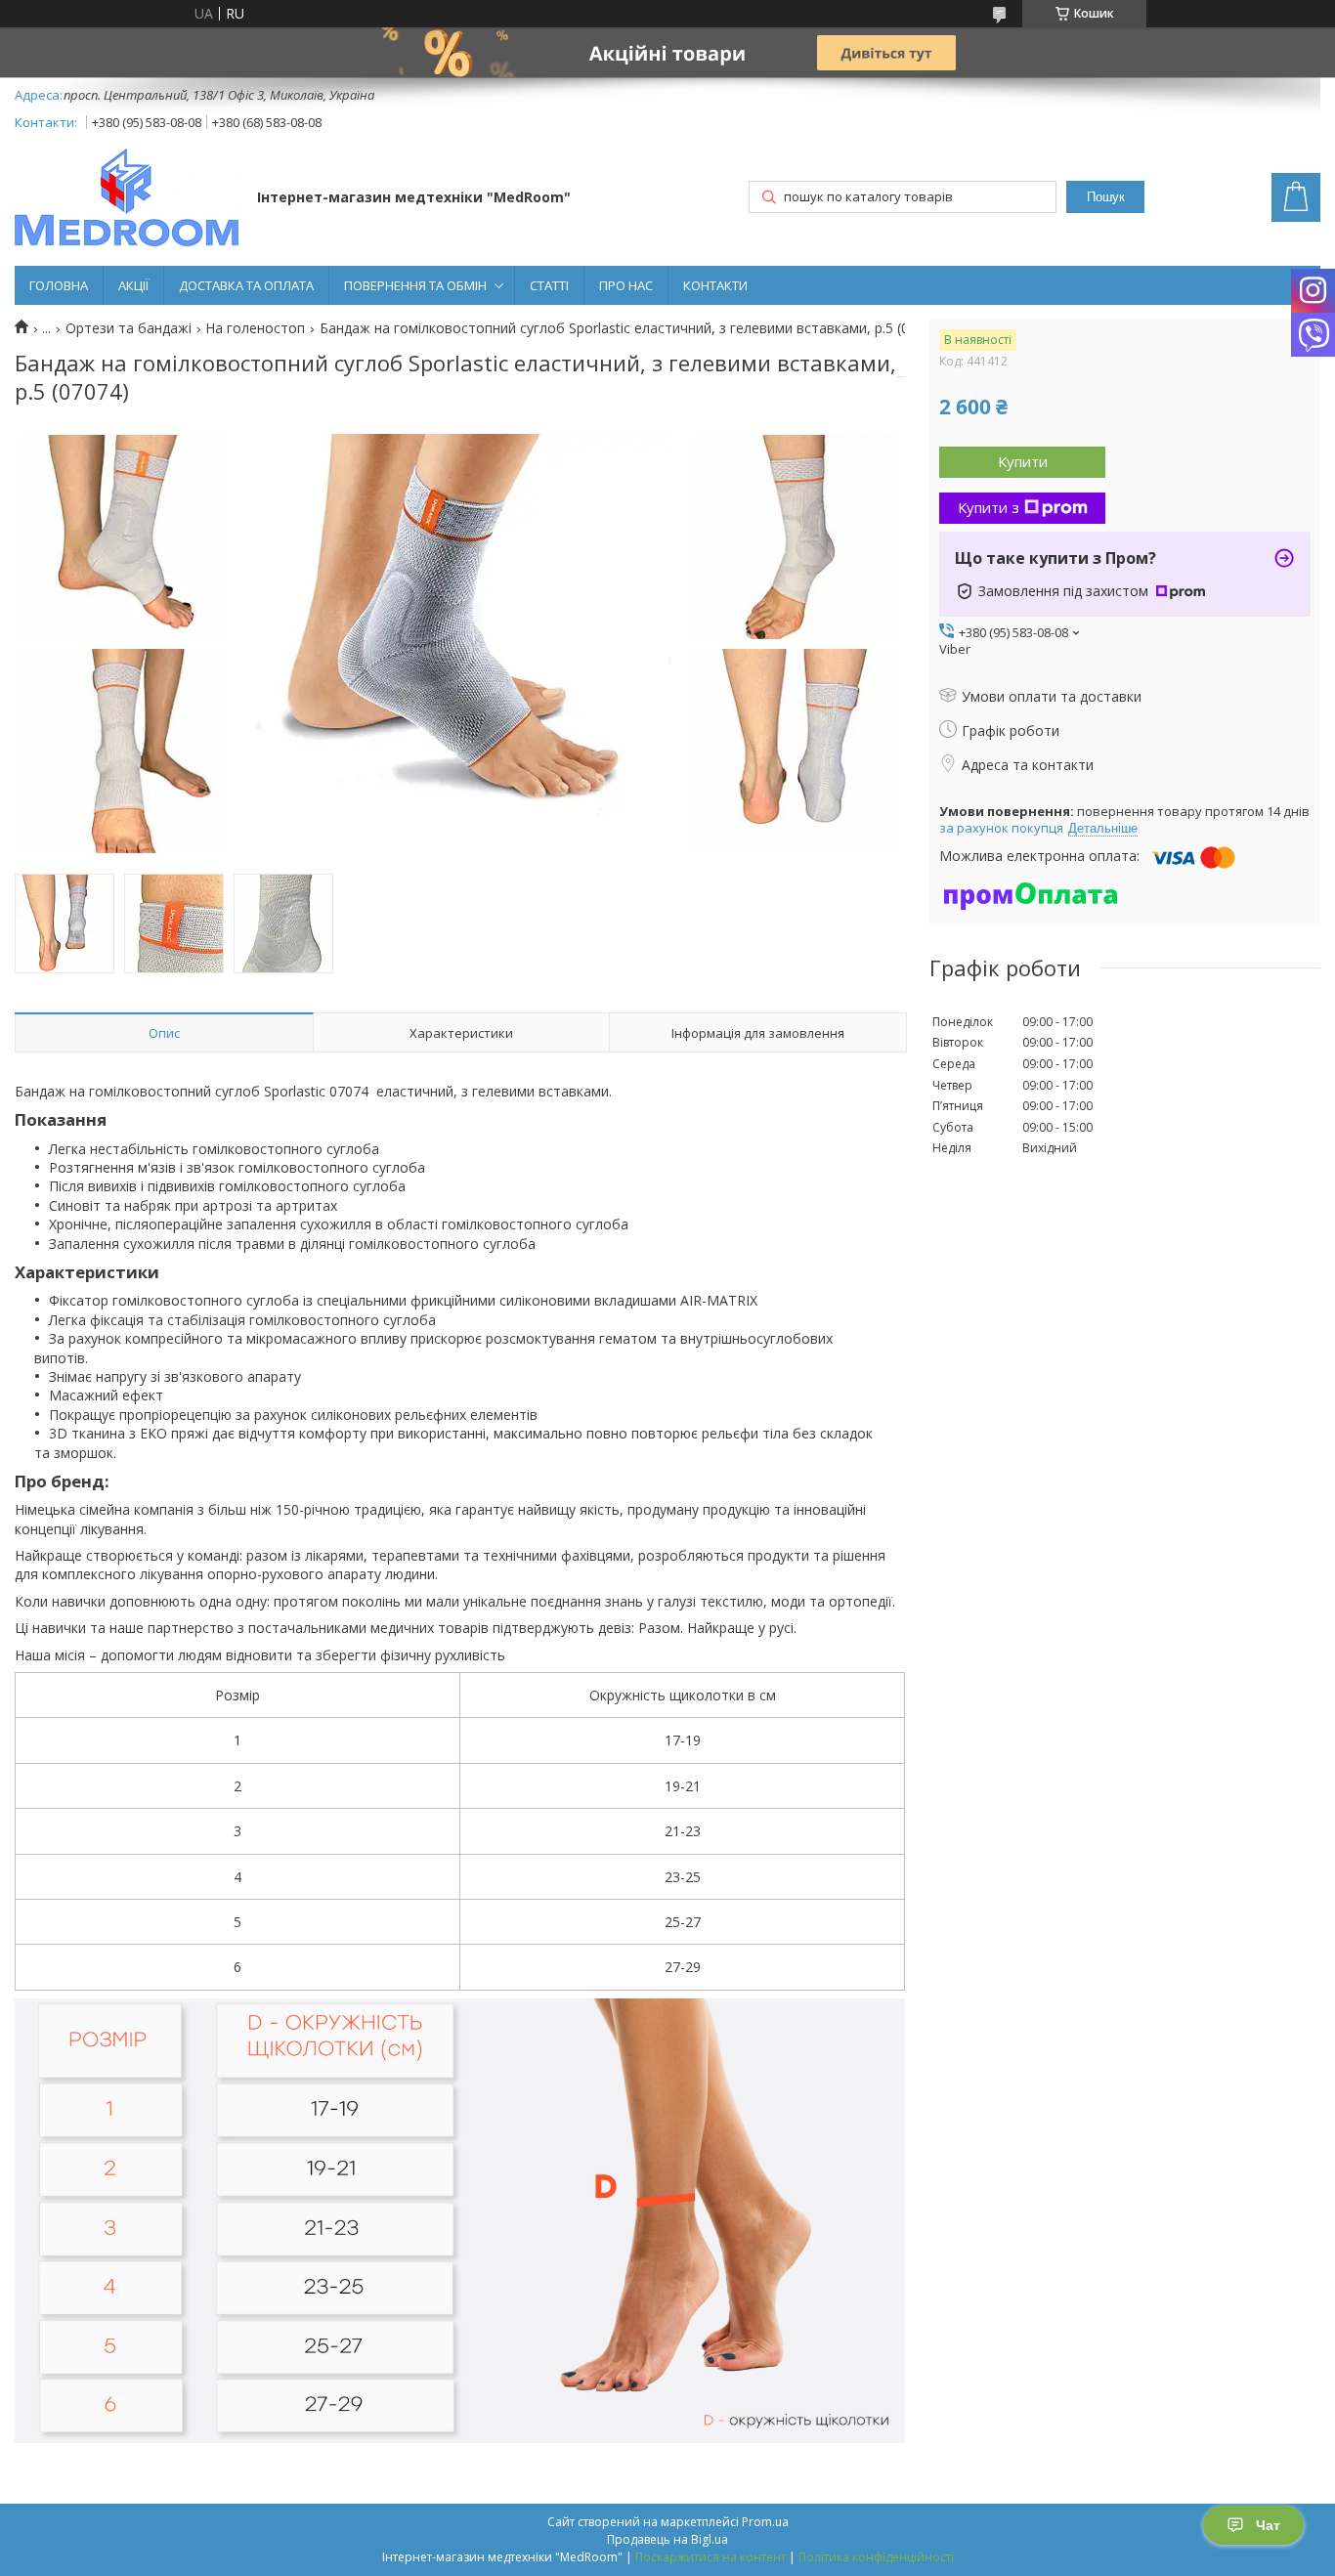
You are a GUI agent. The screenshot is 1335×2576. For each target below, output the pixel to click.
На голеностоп (255, 328)
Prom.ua (765, 2522)
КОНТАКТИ (715, 285)
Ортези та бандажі (129, 328)
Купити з (989, 507)
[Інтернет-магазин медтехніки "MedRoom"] (127, 199)
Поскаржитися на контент (711, 2557)
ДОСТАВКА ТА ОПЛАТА (246, 285)
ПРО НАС (626, 285)
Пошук (1106, 197)
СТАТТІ (549, 285)
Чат (1268, 2525)
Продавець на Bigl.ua (667, 2539)
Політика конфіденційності (876, 2557)
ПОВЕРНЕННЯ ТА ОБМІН (415, 285)
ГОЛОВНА (59, 285)
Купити (1023, 461)
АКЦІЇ (133, 285)
